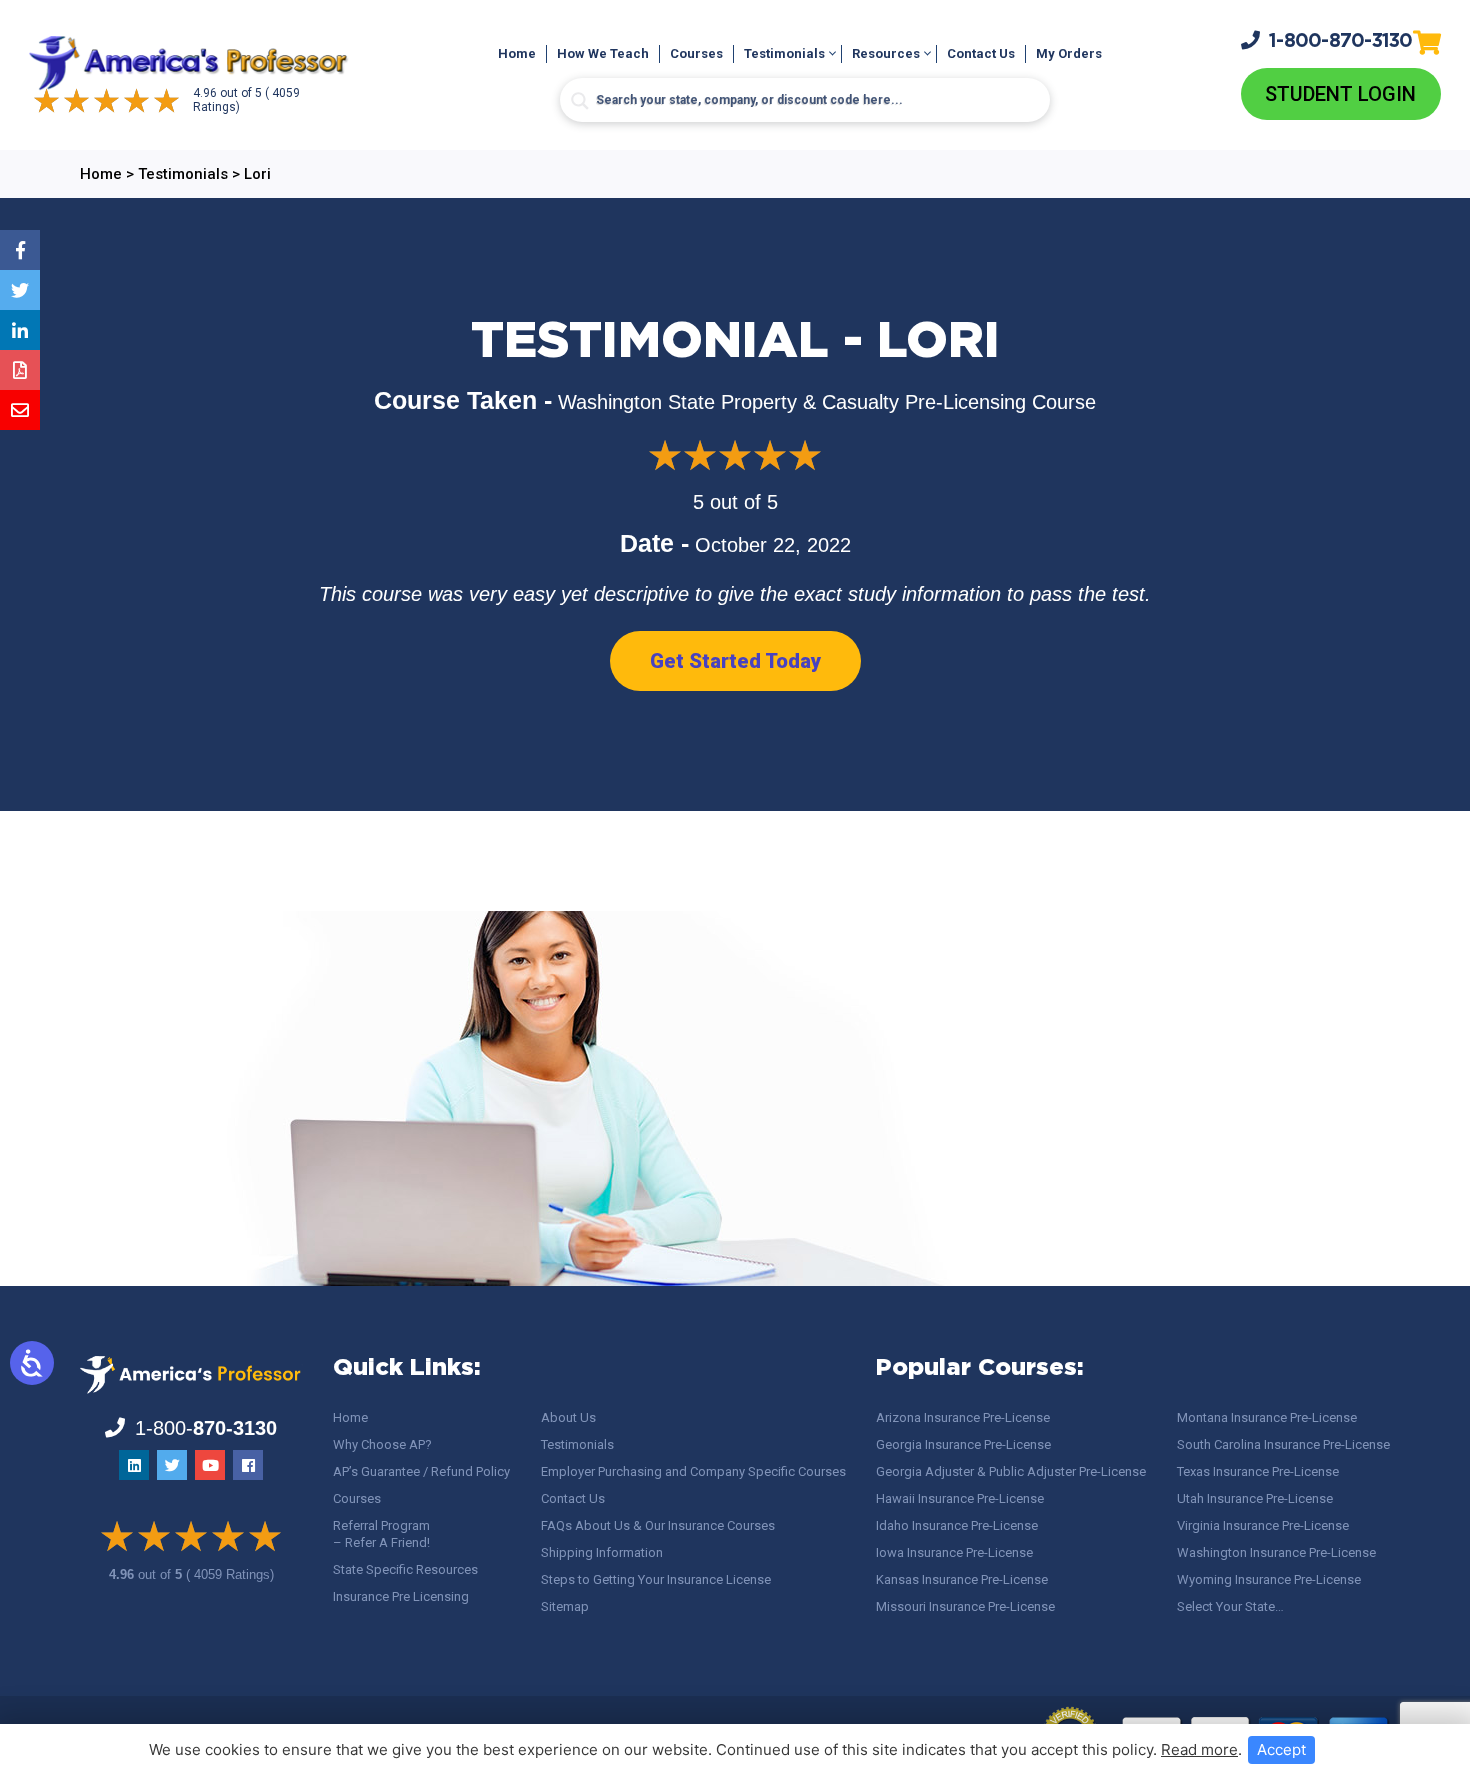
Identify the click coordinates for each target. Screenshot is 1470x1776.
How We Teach (603, 53)
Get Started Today (735, 661)
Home (517, 53)
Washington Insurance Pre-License (1276, 1552)
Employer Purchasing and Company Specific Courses (693, 1471)
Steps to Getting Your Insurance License (656, 1579)
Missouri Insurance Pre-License (965, 1606)
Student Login (1340, 94)
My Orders (1069, 53)
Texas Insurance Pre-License (1258, 1471)
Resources (886, 53)
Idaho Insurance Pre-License (957, 1525)
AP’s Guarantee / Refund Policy (421, 1471)
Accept (1281, 1749)
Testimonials (784, 53)
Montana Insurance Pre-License (1267, 1417)
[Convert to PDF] (20, 370)
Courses (696, 53)
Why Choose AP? (382, 1444)
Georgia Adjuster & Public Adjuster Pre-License (1011, 1471)
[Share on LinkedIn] (20, 330)
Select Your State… (1230, 1606)
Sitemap (565, 1606)
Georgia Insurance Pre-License (963, 1444)
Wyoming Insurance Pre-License (1269, 1579)
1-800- (1341, 41)
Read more (1199, 1749)
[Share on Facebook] (20, 250)
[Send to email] (20, 410)
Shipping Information (602, 1552)
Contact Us (981, 53)
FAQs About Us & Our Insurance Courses (658, 1525)
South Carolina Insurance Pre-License (1283, 1444)
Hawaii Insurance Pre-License (960, 1498)
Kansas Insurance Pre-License (962, 1579)
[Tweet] (20, 290)
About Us (568, 1417)
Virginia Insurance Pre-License (1263, 1525)
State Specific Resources (405, 1569)
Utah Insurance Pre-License (1255, 1498)
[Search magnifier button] (580, 101)
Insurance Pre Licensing (401, 1596)
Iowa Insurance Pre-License (954, 1552)
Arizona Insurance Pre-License (963, 1417)
